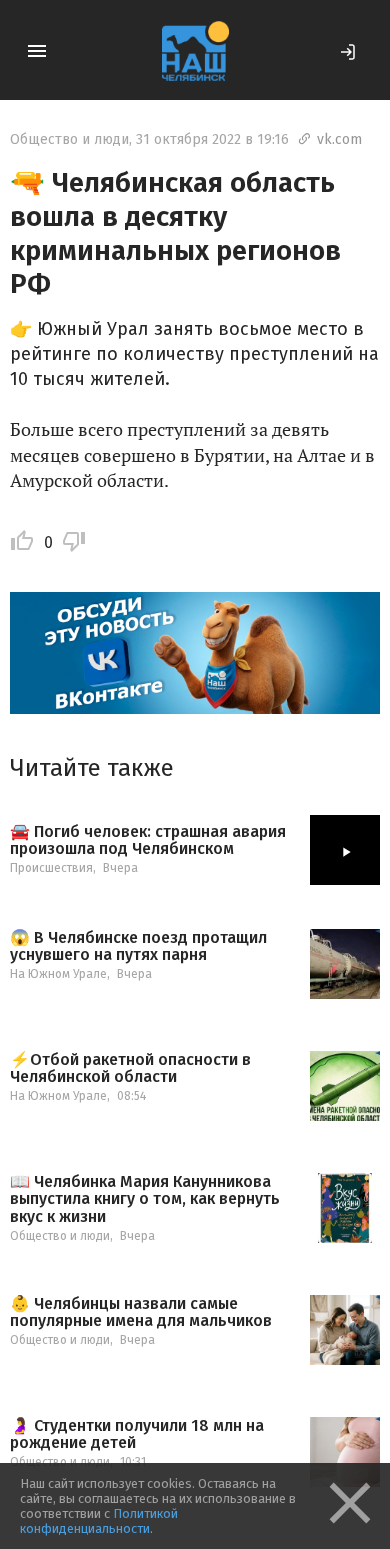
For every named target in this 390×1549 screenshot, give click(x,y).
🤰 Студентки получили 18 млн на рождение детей (137, 1434)
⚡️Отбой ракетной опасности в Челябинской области (130, 1068)
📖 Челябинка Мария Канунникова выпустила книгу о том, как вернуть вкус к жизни (145, 1199)
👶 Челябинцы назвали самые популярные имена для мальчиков (141, 1312)
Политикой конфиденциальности (99, 1521)
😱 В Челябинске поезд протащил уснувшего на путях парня (138, 946)
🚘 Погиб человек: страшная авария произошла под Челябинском (148, 840)
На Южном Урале (58, 974)
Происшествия (51, 868)
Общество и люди (69, 139)
